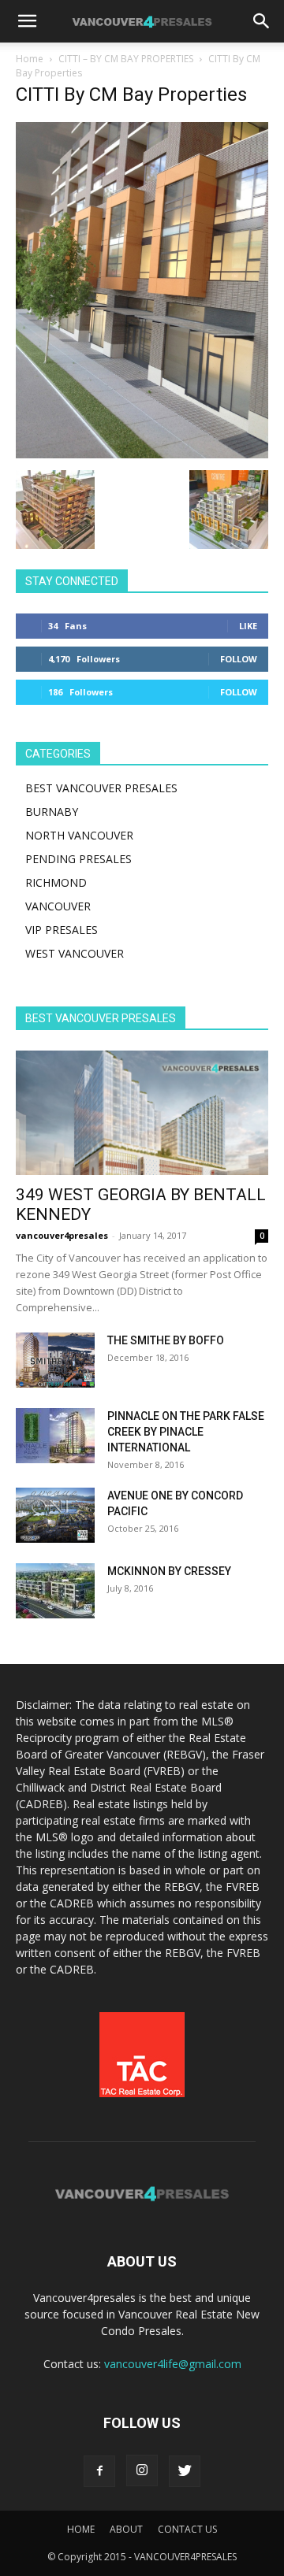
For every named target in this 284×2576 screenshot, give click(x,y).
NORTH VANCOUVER (79, 835)
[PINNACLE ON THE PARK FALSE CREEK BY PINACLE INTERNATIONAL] (55, 1436)
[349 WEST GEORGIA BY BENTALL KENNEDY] (142, 1113)
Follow (239, 659)
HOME (81, 2529)
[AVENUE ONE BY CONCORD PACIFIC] (55, 1515)
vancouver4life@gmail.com (173, 2364)
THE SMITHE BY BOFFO (166, 1340)
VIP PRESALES (62, 930)
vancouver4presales (62, 1235)
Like (248, 626)
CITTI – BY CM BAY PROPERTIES (126, 59)
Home (30, 59)
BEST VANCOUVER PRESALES (101, 788)
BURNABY (52, 812)
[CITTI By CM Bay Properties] (142, 454)
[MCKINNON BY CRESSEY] (55, 1591)
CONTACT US (187, 2529)
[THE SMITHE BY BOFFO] (55, 1360)
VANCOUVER (58, 906)
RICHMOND (56, 882)
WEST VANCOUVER (75, 953)
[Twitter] (185, 2471)
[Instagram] (142, 2470)
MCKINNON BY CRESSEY (169, 1571)
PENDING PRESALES (78, 859)
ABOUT (126, 2529)
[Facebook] (99, 2471)
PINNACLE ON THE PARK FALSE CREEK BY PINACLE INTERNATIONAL (186, 1432)
